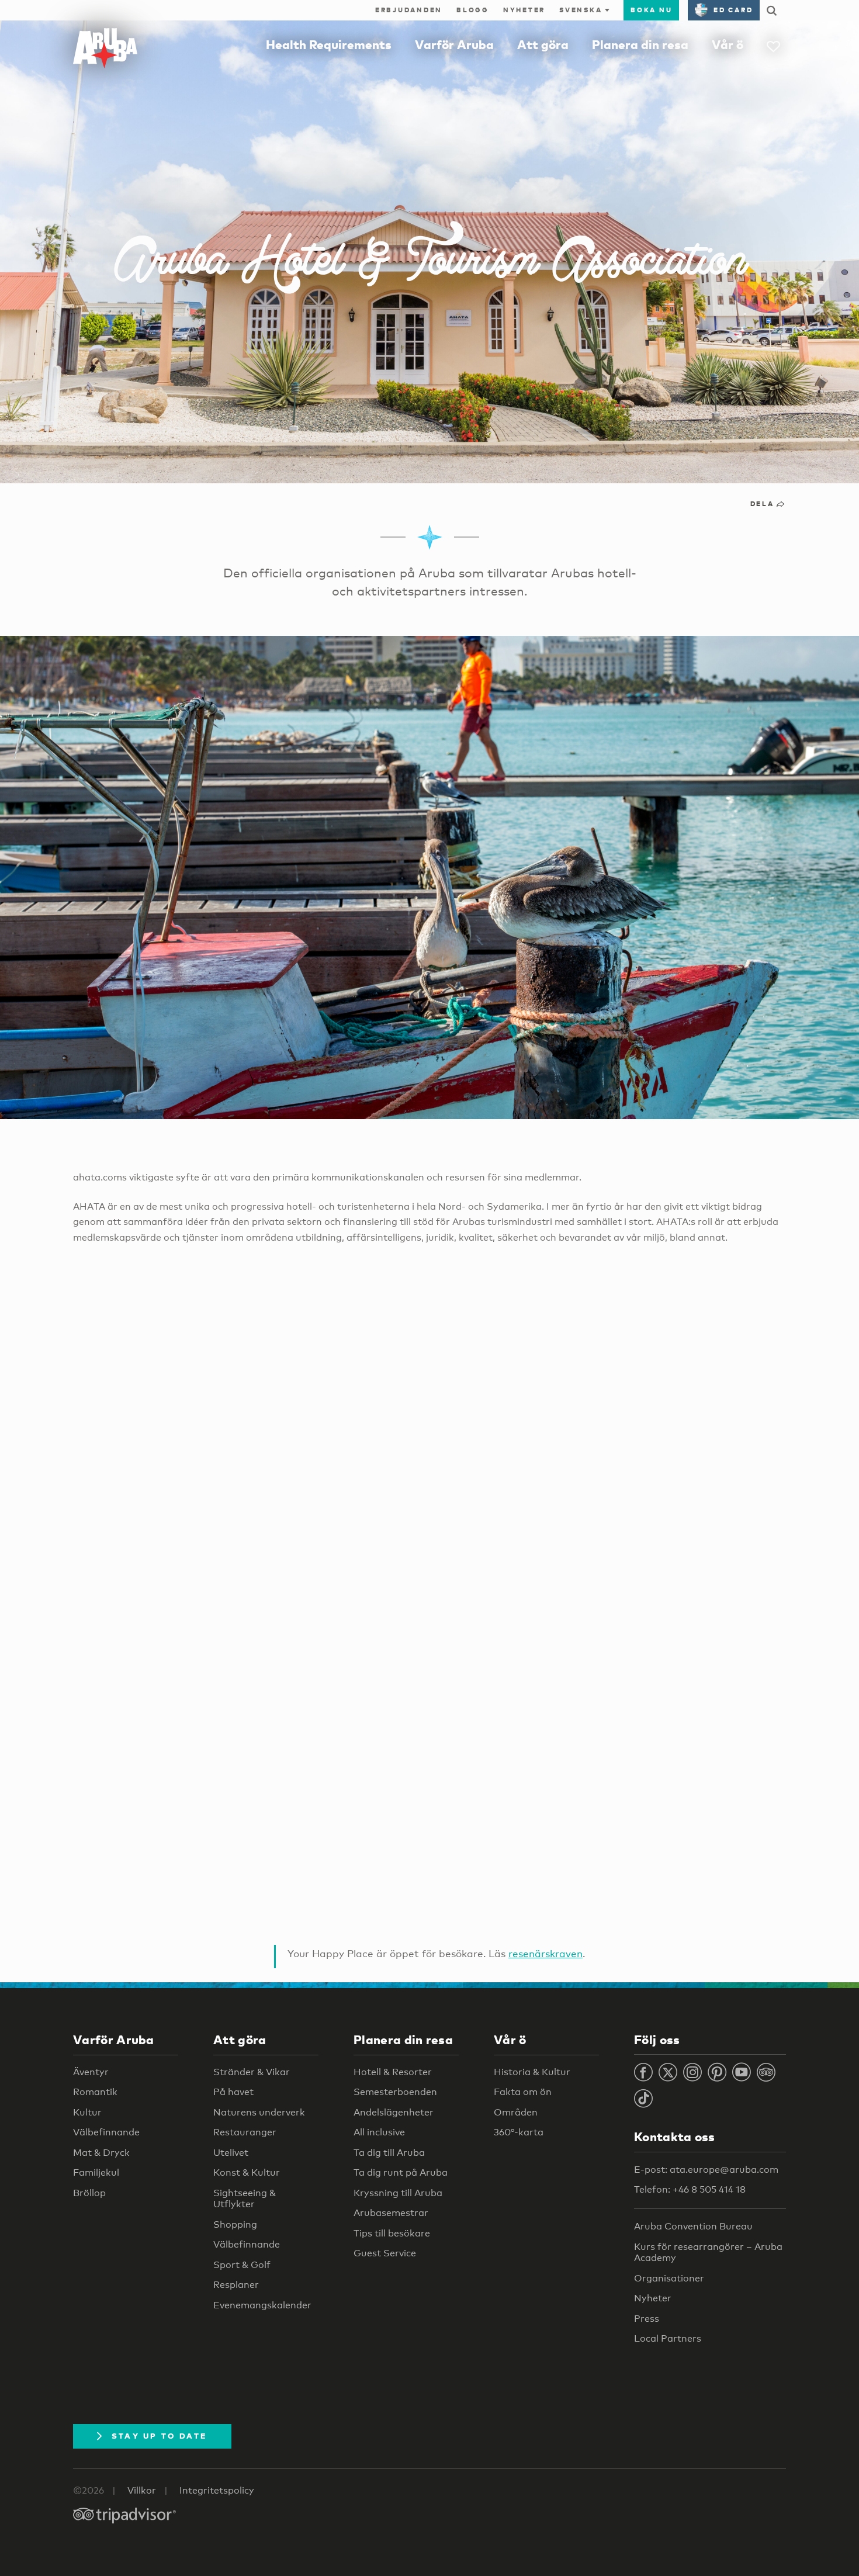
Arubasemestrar (391, 2213)
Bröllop (89, 2193)
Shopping (235, 2224)
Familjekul (96, 2172)
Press (647, 2319)
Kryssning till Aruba (398, 2193)
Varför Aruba (454, 44)
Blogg (473, 10)
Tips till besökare (392, 2233)
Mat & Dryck (101, 2153)
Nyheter (524, 10)
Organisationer (669, 2278)
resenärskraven (545, 1953)
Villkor (142, 2490)
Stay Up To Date (160, 2436)
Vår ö (728, 44)
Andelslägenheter (394, 2112)
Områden (516, 2112)
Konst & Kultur (247, 2172)
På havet (233, 2092)
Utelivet (231, 2153)
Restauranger (245, 2132)
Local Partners (668, 2338)
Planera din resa (640, 44)
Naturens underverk (259, 2112)
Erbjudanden (409, 10)
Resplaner (236, 2285)
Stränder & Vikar (252, 2072)
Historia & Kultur (532, 2072)
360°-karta (519, 2132)
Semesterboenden (395, 2092)
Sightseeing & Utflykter (245, 2199)
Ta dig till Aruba (389, 2153)
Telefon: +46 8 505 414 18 (690, 2189)
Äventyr (91, 2072)
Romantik (95, 2092)
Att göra (543, 44)
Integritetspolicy (217, 2490)
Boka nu (651, 10)
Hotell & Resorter (393, 2072)
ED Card (733, 10)
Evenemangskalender (262, 2305)
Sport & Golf (242, 2265)
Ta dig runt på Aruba (401, 2172)
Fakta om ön (523, 2092)
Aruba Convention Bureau (693, 2226)
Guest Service (385, 2253)
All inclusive (379, 2132)
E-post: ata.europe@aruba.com (706, 2170)
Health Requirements (329, 44)
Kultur (87, 2112)
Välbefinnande (106, 2132)
